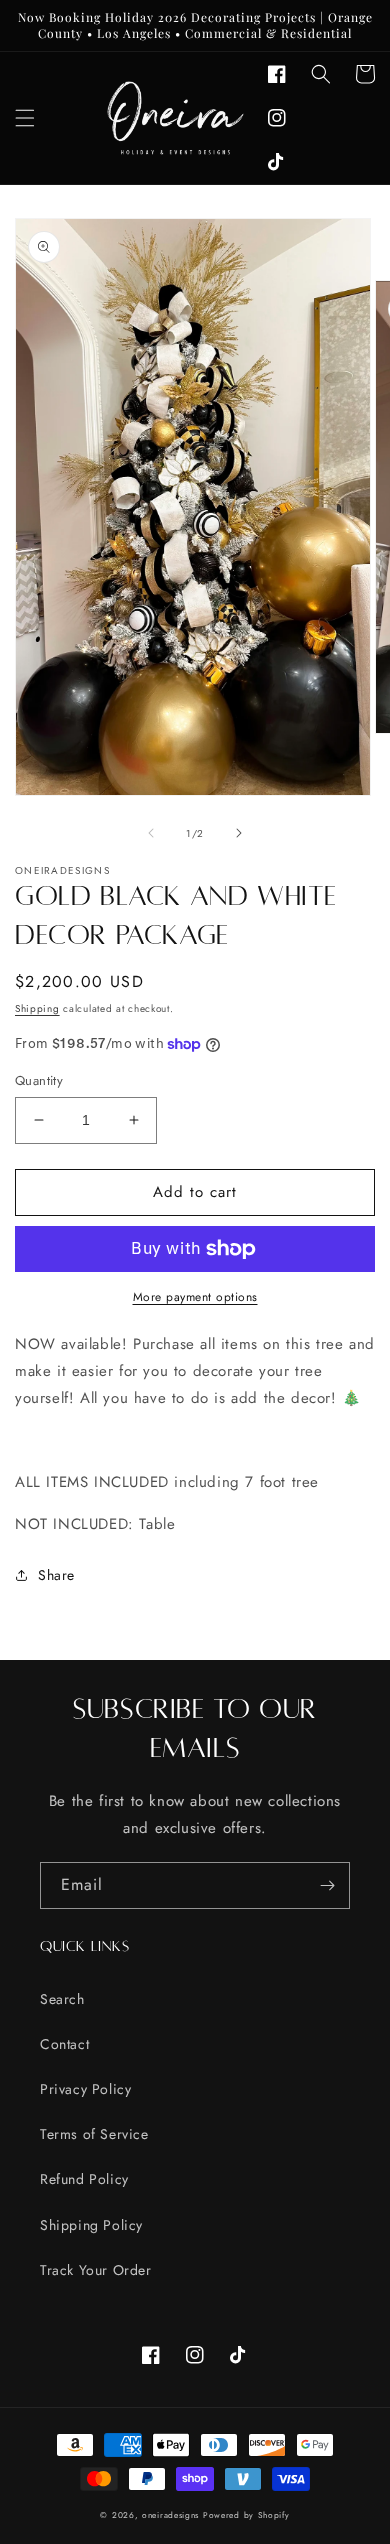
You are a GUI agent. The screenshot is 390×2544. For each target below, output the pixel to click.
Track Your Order (96, 2270)
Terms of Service (94, 2134)
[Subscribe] (327, 1885)
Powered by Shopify (246, 2515)
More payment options (195, 1297)
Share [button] (56, 1575)
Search (62, 1999)
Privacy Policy (85, 2089)
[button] (25, 118)
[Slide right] (239, 833)
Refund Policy (84, 2179)
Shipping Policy (91, 2225)
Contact (64, 2044)
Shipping (37, 1008)
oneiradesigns (170, 2515)
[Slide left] (151, 833)
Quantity (39, 1080)
